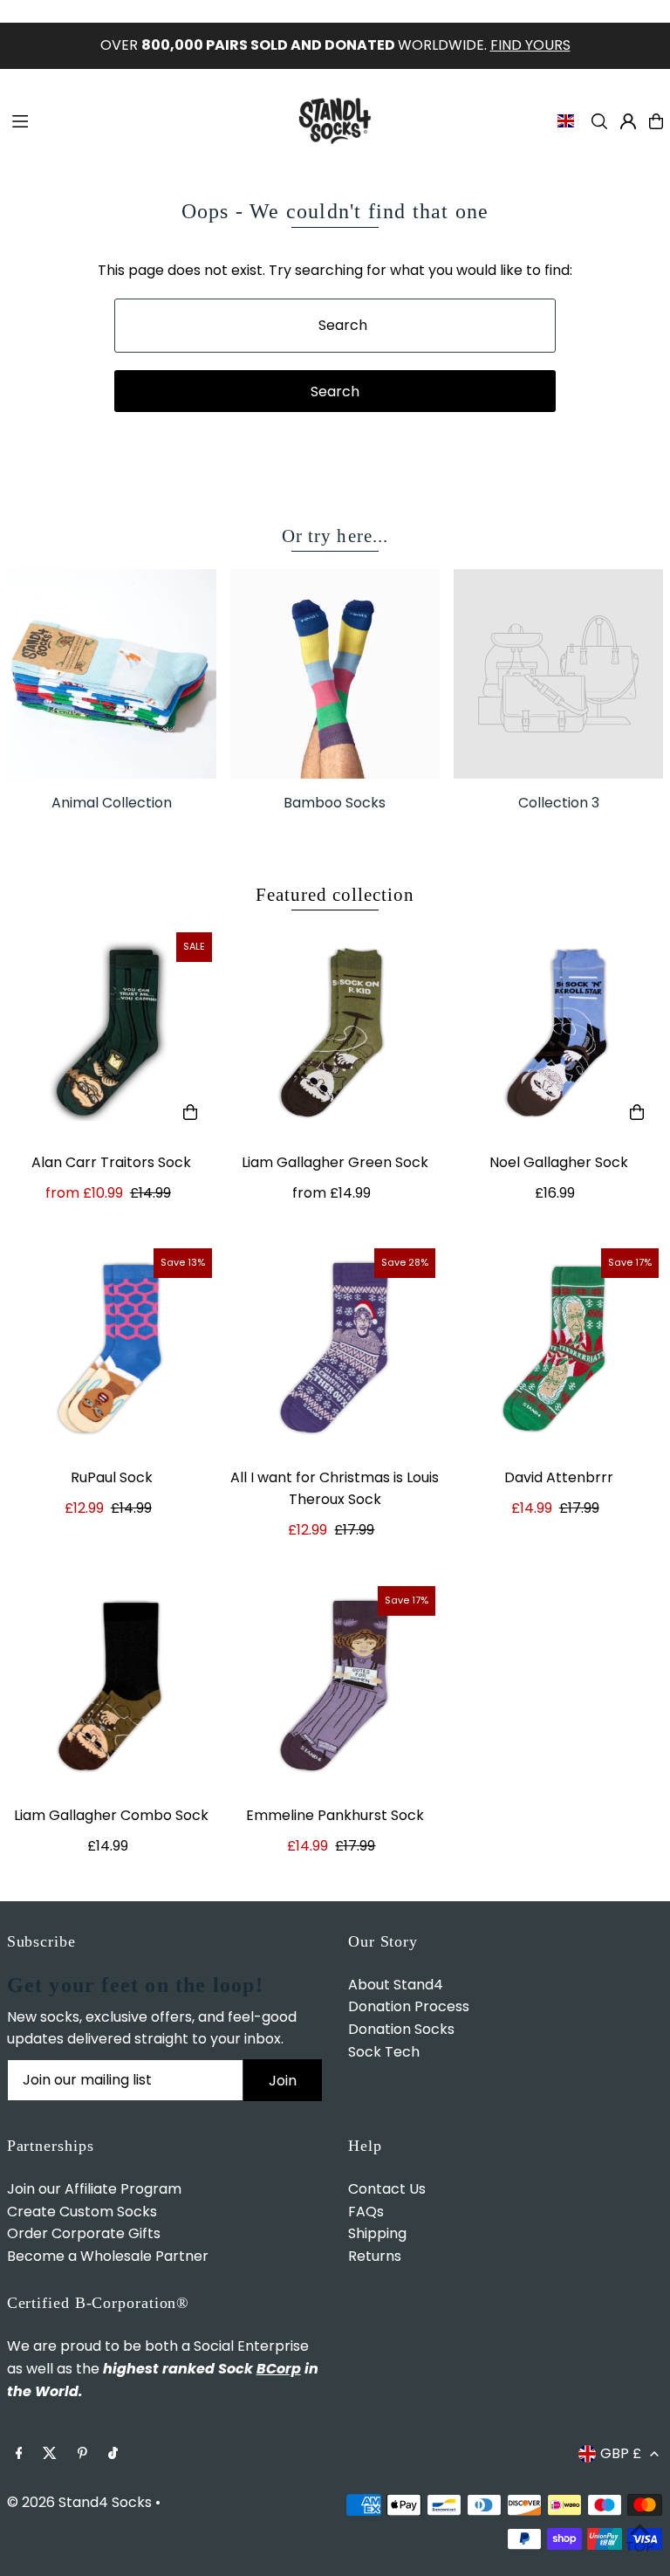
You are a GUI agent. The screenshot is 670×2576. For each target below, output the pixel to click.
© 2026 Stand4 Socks (79, 2502)
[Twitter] (50, 2454)
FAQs (366, 2212)
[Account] (628, 121)
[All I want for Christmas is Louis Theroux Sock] (335, 1349)
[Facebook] (19, 2454)
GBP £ (621, 2453)
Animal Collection (112, 803)
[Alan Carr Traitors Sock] (112, 1033)
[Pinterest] (82, 2454)
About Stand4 (396, 1985)
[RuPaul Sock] (112, 1349)
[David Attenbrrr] (558, 1349)
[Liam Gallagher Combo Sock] (112, 1686)
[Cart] (656, 121)
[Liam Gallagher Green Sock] (335, 1033)
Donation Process (409, 2006)
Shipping (377, 2233)
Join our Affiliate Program (94, 2189)
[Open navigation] (142, 120)
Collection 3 (559, 803)
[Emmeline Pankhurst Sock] (335, 1686)
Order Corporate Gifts (84, 2233)
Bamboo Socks (335, 803)
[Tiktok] (113, 2454)
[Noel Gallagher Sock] (558, 1033)
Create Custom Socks (82, 2212)
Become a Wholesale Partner (108, 2256)
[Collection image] (558, 674)
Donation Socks (401, 2029)
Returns (375, 2256)
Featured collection (335, 895)
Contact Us (387, 2189)
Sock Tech (384, 2052)
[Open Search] (599, 121)
